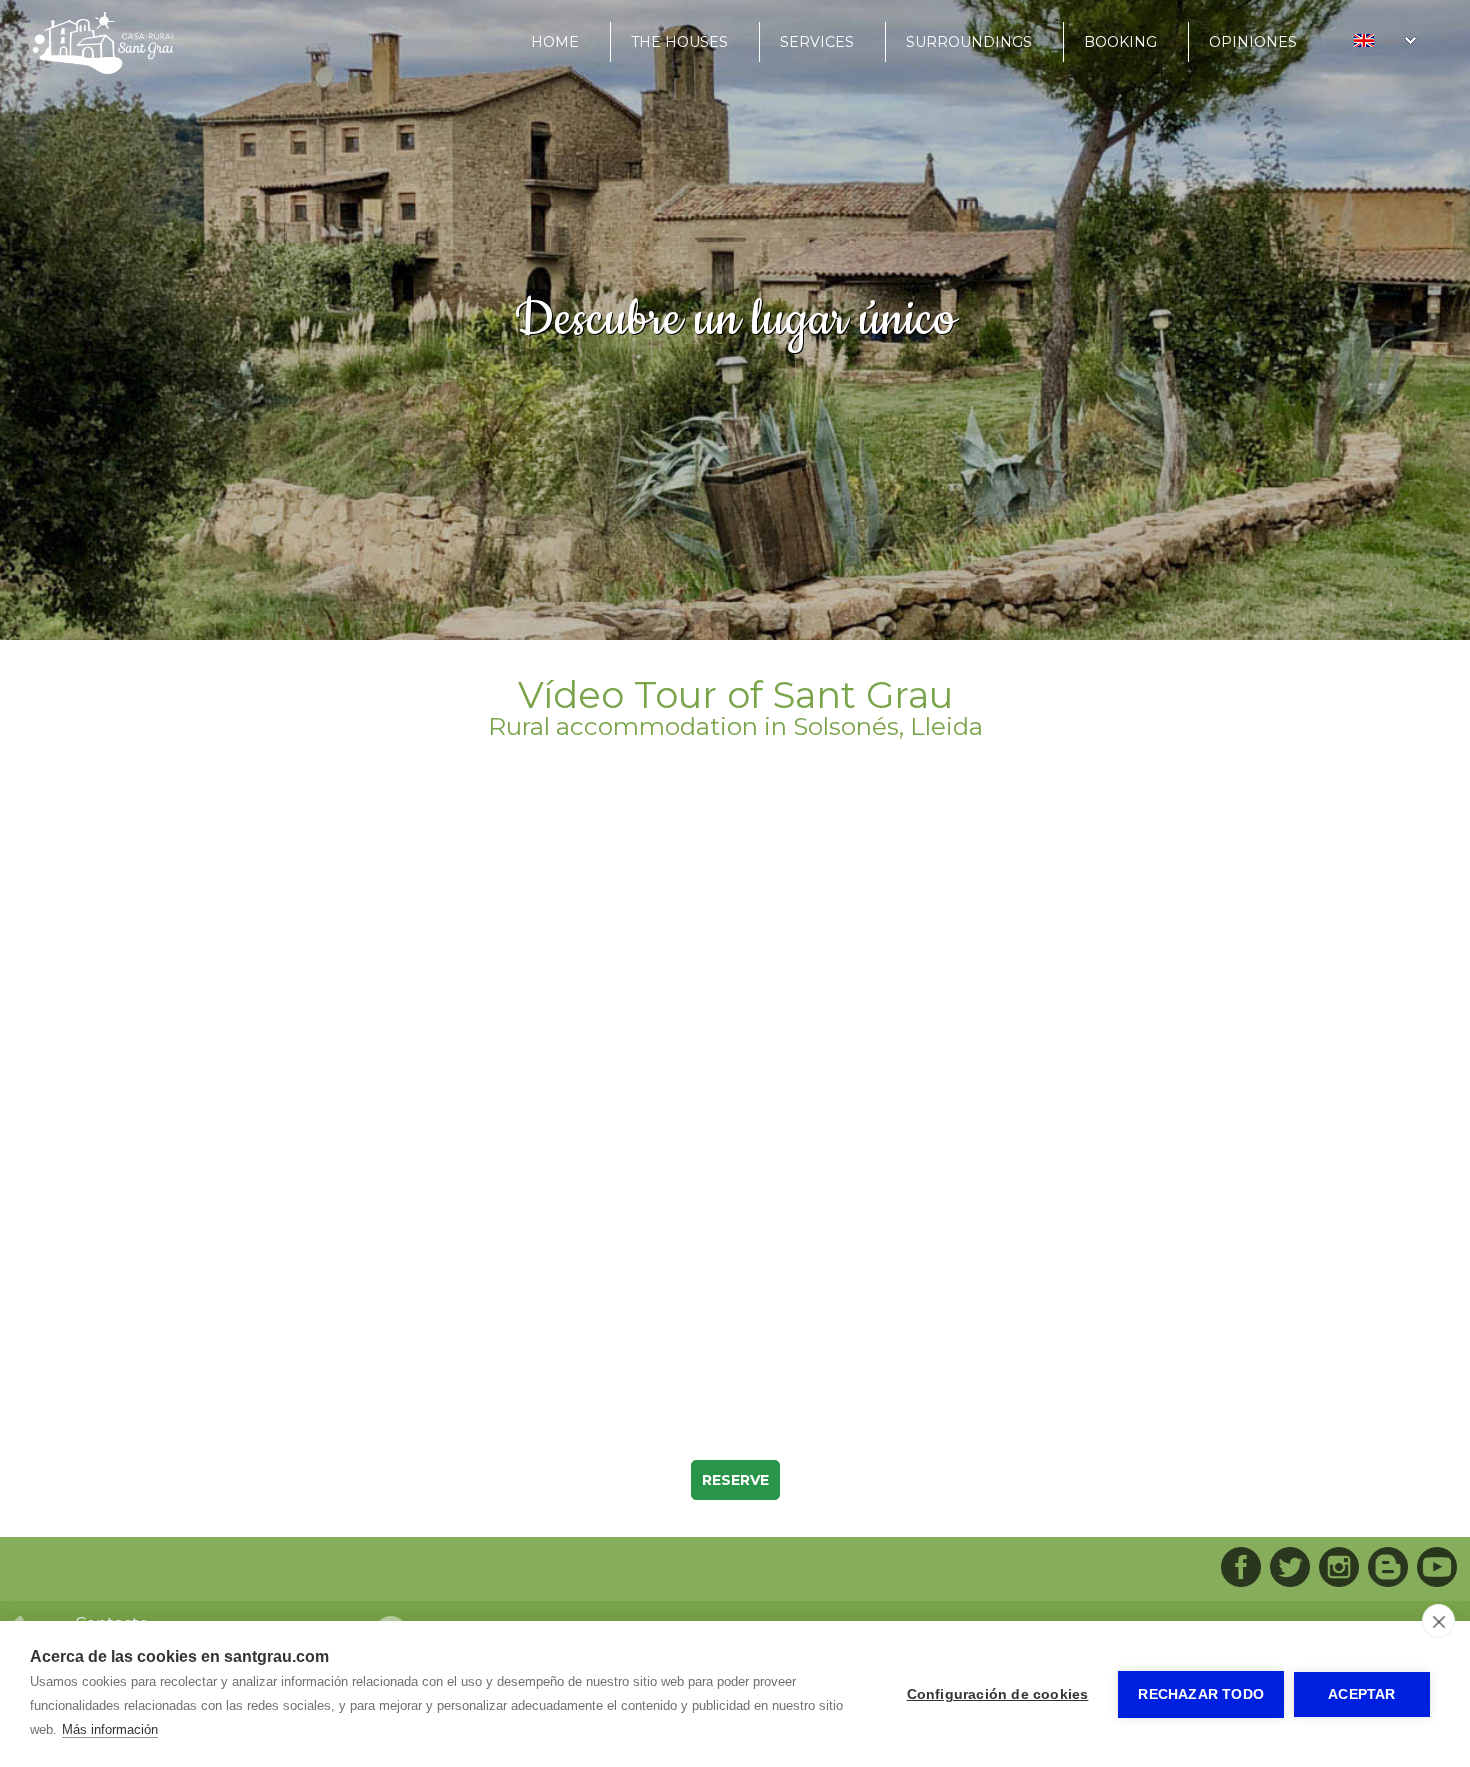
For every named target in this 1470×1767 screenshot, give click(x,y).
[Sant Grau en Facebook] (1241, 1569)
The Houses (679, 42)
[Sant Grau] (103, 69)
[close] (1438, 1621)
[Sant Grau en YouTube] (1437, 1569)
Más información (110, 1729)
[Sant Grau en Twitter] (1290, 1569)
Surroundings (969, 42)
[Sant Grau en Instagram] (1339, 1569)
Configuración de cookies (998, 1694)
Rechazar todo (1201, 1694)
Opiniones (1253, 42)
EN (1390, 41)
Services (817, 42)
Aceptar (1361, 1694)
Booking (1120, 42)
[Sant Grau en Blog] (1388, 1569)
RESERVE (735, 1480)
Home (555, 42)
